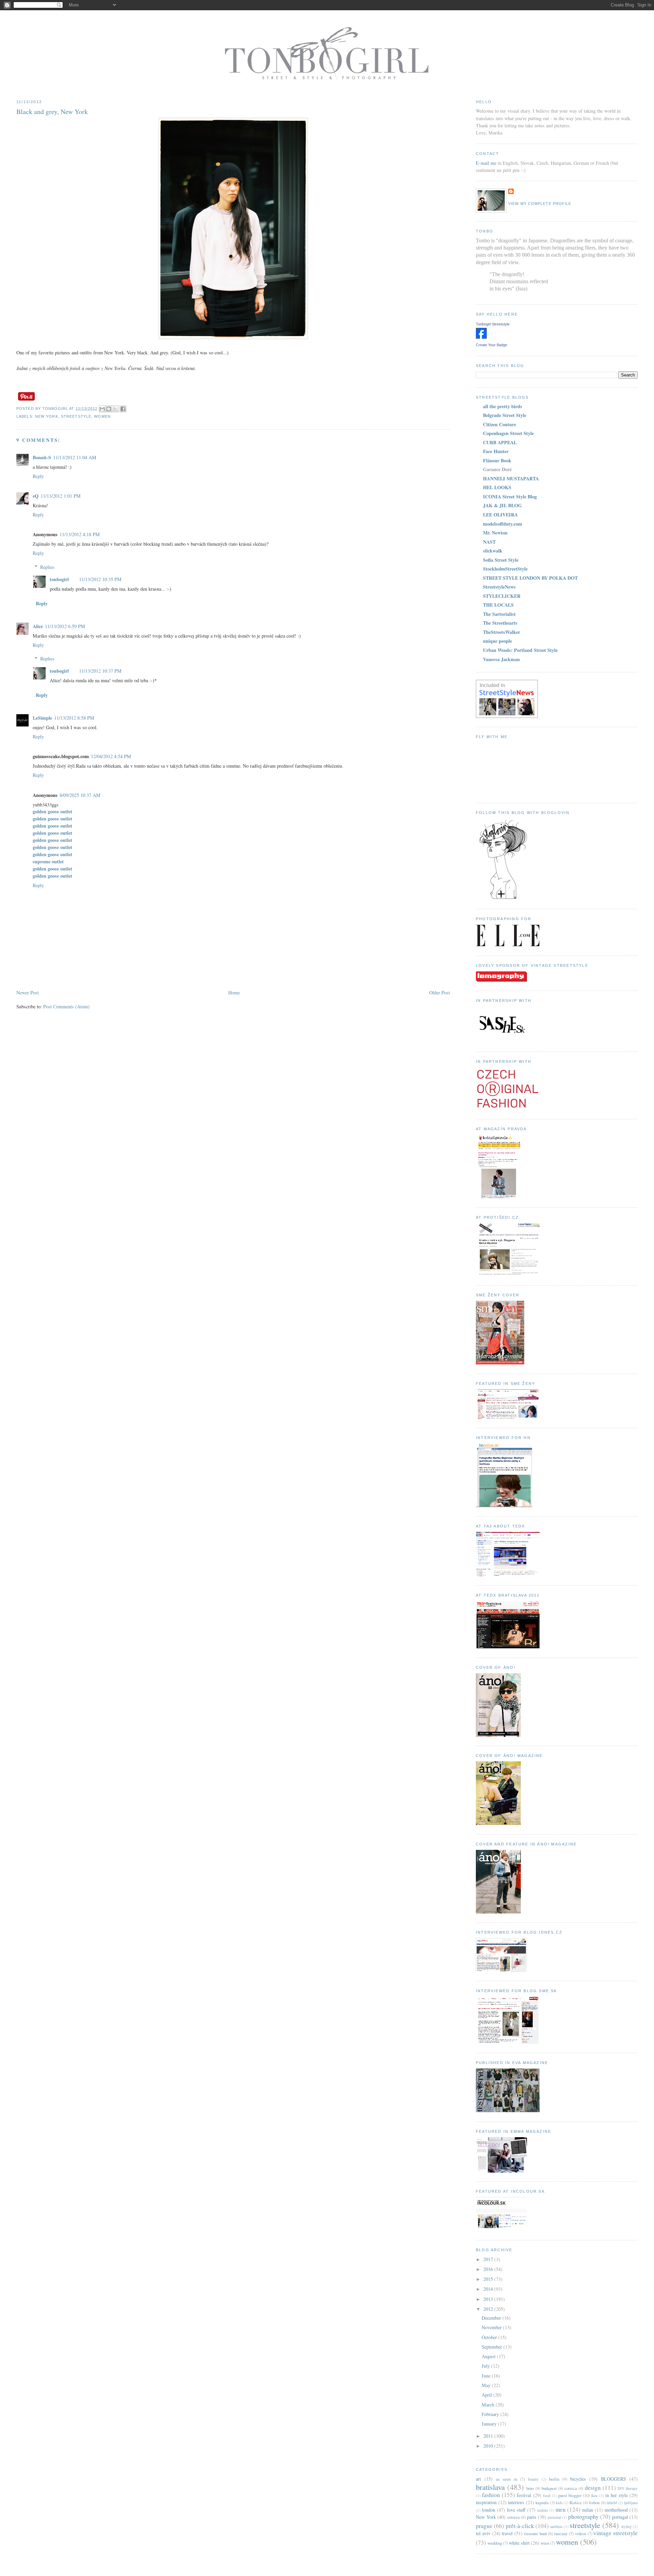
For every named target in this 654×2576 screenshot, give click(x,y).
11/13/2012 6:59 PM (65, 626)
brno (530, 2488)
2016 (489, 2269)
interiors (516, 2502)
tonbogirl (59, 579)
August (489, 2356)
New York (47, 416)
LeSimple (42, 718)
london (489, 2510)
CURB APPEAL (500, 442)
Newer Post (28, 993)
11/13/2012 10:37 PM (100, 671)
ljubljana (631, 2503)
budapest (549, 2488)
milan (588, 2510)
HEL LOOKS (497, 487)
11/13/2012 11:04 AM (75, 457)
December (492, 2318)
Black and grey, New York (52, 111)
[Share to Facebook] (123, 409)
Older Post (440, 993)
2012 (489, 2309)
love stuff (516, 2510)
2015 (489, 2279)
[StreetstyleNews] (507, 716)
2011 (489, 2436)
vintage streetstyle (616, 2533)
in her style (617, 2495)
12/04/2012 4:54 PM (111, 756)
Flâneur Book (497, 460)
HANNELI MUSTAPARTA (511, 478)
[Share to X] (115, 409)
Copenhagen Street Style (508, 433)
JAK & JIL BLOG (502, 505)
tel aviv (483, 2533)
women (102, 416)
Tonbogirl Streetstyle (493, 324)
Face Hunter (496, 451)
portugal (620, 2517)
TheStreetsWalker (502, 632)
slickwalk (493, 551)
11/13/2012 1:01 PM (61, 496)
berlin (554, 2479)
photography (583, 2517)
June (487, 2376)
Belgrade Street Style (505, 415)
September (493, 2347)
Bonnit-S (42, 457)
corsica (571, 2488)
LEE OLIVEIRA (500, 515)
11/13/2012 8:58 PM (74, 718)
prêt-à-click (520, 2526)
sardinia (556, 2526)
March (489, 2405)
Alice (38, 626)
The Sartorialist (499, 614)
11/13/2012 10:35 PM (100, 579)
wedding (495, 2543)
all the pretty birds (503, 406)
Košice (576, 2503)
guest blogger (570, 2495)
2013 (489, 2299)
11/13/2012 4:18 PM (80, 534)
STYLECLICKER (502, 596)
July (486, 2366)
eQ (36, 496)
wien (545, 2543)
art (478, 2479)
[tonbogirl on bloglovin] (503, 898)
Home (234, 993)
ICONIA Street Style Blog (510, 497)
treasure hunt (536, 2534)
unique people (497, 641)
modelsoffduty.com (503, 524)
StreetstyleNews (499, 587)
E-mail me (486, 163)
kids (559, 2503)
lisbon (594, 2503)
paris (532, 2517)
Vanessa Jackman (501, 659)
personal (554, 2517)
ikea (594, 2495)
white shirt (519, 2543)
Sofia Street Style (501, 560)
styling (627, 2526)
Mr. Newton (495, 533)
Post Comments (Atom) (66, 1006)
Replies (47, 567)
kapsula (542, 2503)
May (487, 2385)
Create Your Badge (492, 345)
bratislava (490, 2487)
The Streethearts (500, 623)
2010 (489, 2446)
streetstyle (76, 416)
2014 (489, 2289)
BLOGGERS (613, 2479)
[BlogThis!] (109, 409)
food (547, 2495)
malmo (543, 2510)
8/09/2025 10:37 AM (80, 795)
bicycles (578, 2479)
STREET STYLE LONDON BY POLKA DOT (530, 578)
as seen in (507, 2479)
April (487, 2395)
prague (484, 2526)
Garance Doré (497, 469)
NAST (489, 542)
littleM (612, 2503)
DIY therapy (628, 2488)
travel (507, 2533)
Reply (38, 476)
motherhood (616, 2510)
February (491, 2414)
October (490, 2337)
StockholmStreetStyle (505, 569)
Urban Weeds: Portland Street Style (520, 650)
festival (524, 2495)
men (561, 2509)
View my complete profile (540, 204)
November (492, 2327)
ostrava (513, 2517)
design (593, 2488)
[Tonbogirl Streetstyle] (481, 337)
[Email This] (102, 409)
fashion (491, 2495)
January (490, 2424)
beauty (533, 2479)
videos (581, 2534)
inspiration (486, 2502)
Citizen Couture (500, 424)
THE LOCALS (498, 605)
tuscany (561, 2534)
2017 (489, 2259)
